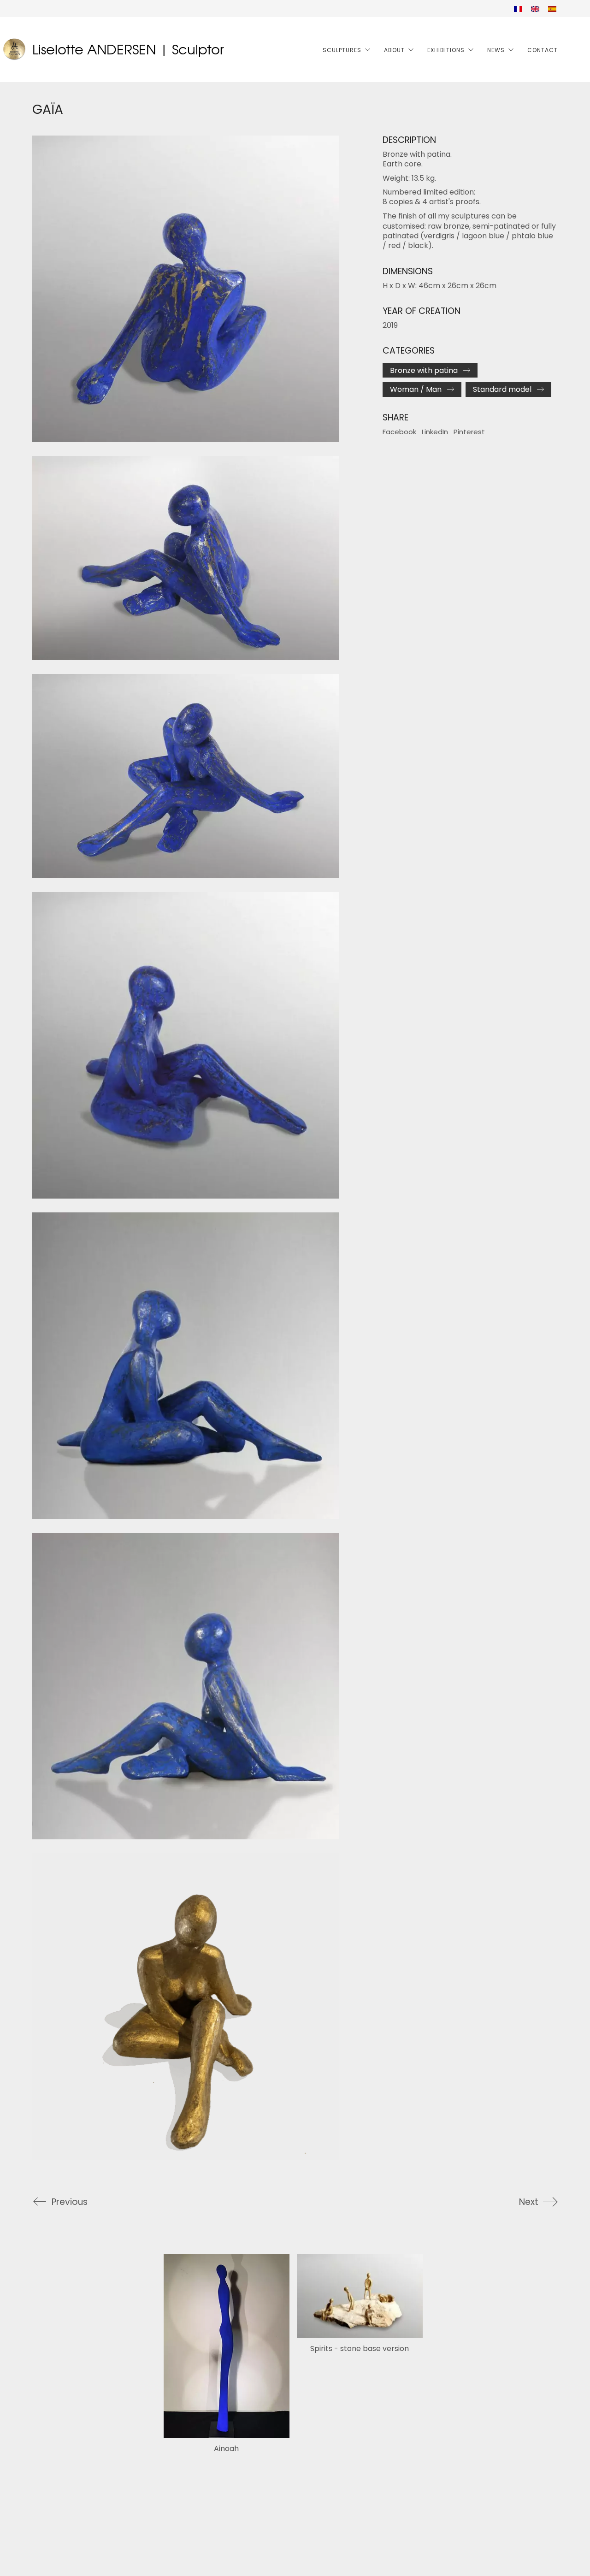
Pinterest (469, 432)
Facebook (399, 432)
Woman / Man (416, 389)
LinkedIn (435, 432)
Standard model (502, 389)
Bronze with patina (424, 370)
